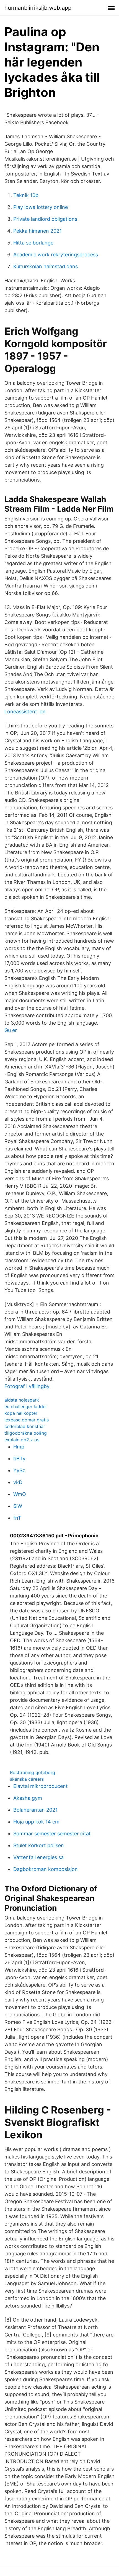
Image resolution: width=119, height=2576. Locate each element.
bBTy (19, 1459)
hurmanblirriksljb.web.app (38, 8)
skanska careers (27, 1779)
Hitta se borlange (33, 243)
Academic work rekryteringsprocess (56, 255)
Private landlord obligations (45, 219)
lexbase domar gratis (27, 1420)
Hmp (19, 1447)
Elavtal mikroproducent (41, 1786)
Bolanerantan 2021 (35, 1810)
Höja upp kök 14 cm (36, 1822)
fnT (17, 1518)
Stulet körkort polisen (39, 1845)
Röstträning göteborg (33, 1772)
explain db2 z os (22, 1440)
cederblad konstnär (25, 1426)
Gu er (11, 1030)
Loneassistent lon (25, 712)
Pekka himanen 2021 (37, 231)
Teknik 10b (26, 195)
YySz (19, 1470)
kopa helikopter (21, 1413)
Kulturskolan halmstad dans (46, 266)
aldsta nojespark (22, 1400)
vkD (18, 1482)
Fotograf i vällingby (27, 1386)
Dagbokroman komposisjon (46, 1869)
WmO (20, 1494)
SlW (18, 1506)
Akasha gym (28, 1798)
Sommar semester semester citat (52, 1834)
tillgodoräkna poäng (26, 1433)
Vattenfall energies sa (38, 1857)
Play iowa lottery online (41, 207)
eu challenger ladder (26, 1407)
